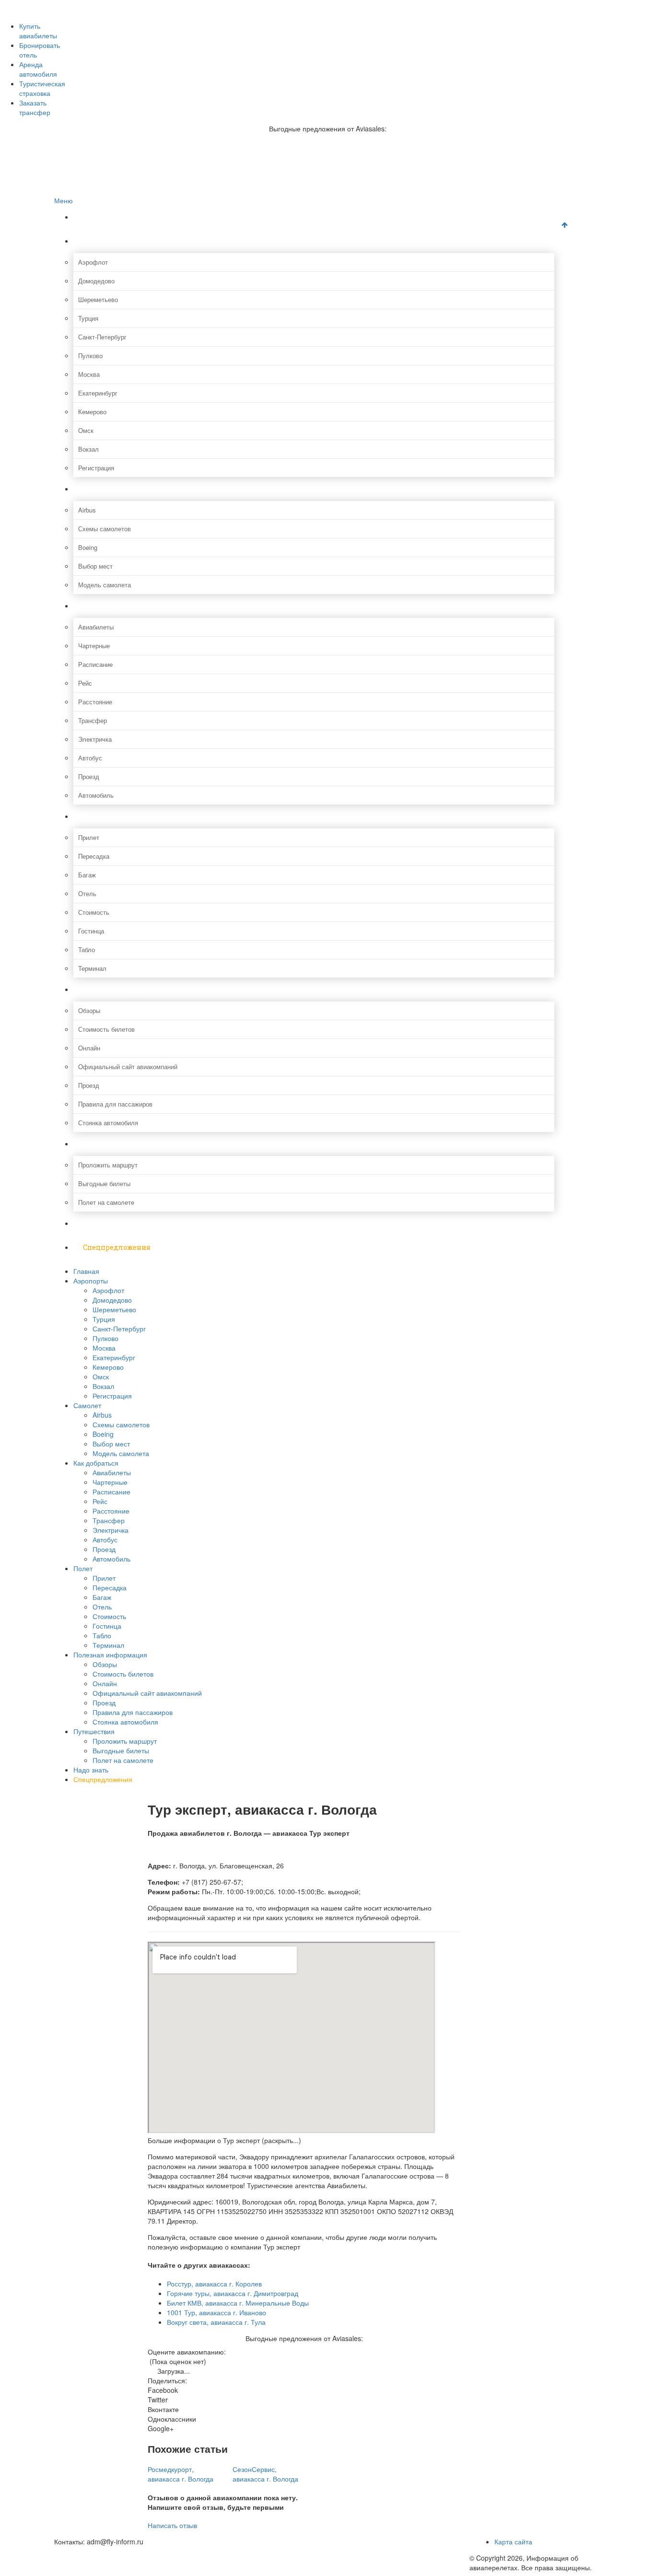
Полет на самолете (106, 1202)
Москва (89, 374)
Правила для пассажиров (115, 1104)
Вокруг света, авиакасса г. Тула (216, 2322)
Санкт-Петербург (102, 337)
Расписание (95, 664)
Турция (88, 318)
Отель (87, 893)
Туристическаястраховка (42, 88)
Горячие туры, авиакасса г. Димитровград (233, 2293)
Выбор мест (95, 566)
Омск (86, 430)
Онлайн (89, 1048)
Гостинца (91, 931)
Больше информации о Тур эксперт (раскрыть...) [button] (224, 2140)
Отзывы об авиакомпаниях (112, 15)
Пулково (90, 356)
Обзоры (89, 1010)
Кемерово (92, 412)
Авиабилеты (96, 627)
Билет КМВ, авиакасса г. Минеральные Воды (238, 2303)
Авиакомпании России (105, 5)
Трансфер (93, 720)
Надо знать (103, 1223)
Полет (94, 816)
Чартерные (94, 646)
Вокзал (88, 449)
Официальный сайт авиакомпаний (128, 1067)
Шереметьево (98, 299)
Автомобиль (96, 795)
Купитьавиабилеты (38, 31)
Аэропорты (103, 241)
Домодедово (96, 281)
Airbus (87, 510)
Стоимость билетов (106, 1029)
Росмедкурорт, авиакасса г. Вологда (181, 2474)
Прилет (89, 837)
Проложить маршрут (108, 1165)
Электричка (95, 739)
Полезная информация (124, 989)
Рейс (85, 683)
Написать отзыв (172, 2525)
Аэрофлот (93, 262)
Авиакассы (89, 45)
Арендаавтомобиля (38, 69)
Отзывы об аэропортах (106, 25)
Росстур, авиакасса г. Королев (214, 2284)
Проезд (89, 776)
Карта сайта (513, 2541)
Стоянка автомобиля (108, 1123)
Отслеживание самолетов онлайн (123, 35)
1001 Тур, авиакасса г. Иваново (216, 2312)
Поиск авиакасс (96, 55)
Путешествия (107, 1144)
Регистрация (96, 468)
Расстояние (95, 702)
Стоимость (94, 912)
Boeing (88, 547)
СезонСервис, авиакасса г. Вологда (265, 2474)
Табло (87, 950)
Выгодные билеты (104, 1183)
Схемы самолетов (105, 529)
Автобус (90, 758)
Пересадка (94, 856)
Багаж (87, 875)
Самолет (98, 489)
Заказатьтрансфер (35, 107)
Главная (98, 217)
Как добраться (109, 606)
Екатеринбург (98, 393)
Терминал (92, 968)
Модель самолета (105, 585)
